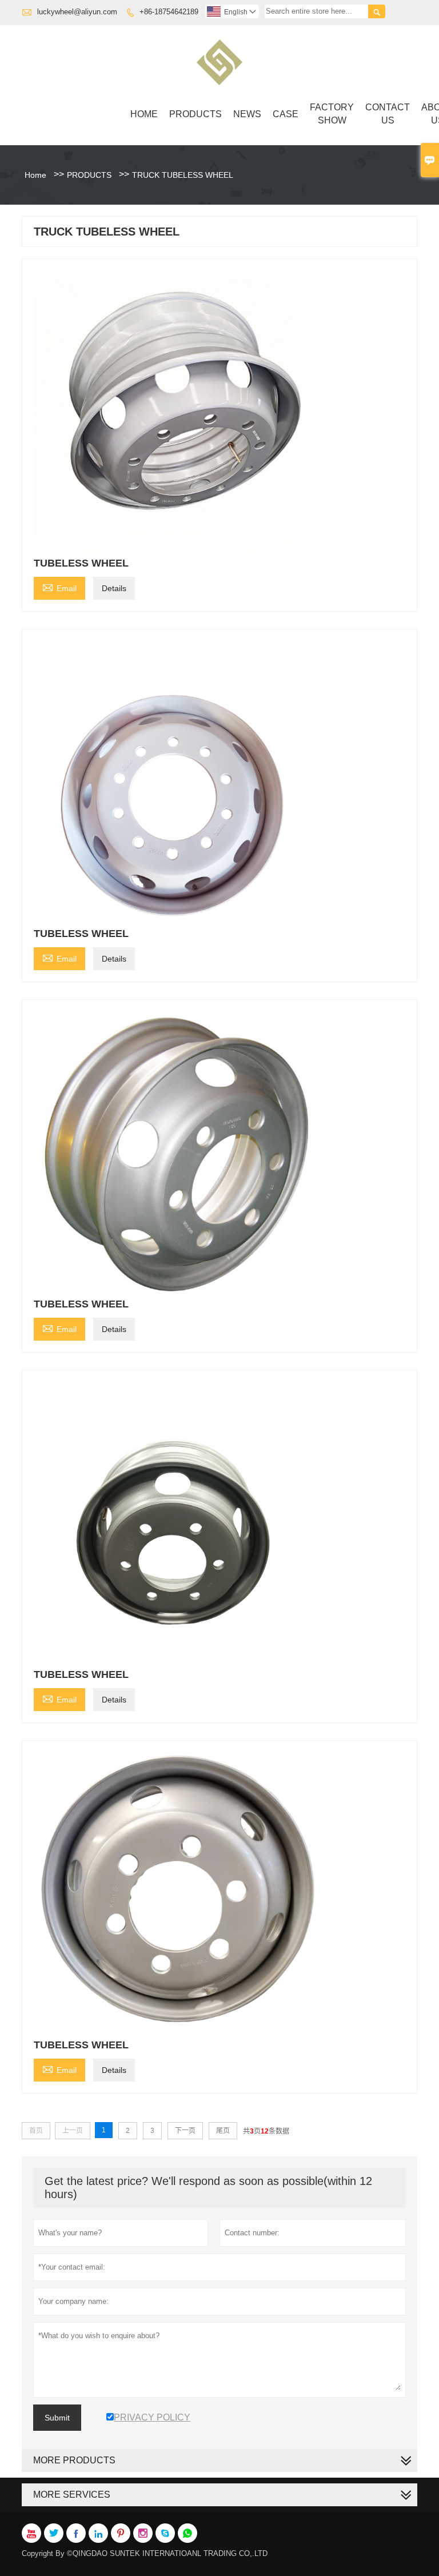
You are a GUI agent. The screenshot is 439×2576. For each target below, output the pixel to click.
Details (114, 588)
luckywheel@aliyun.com (77, 12)
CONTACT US (388, 114)
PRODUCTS (195, 114)
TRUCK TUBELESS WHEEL (183, 175)
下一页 (185, 2131)
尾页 (223, 2131)
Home (144, 114)
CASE (286, 114)
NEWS (247, 114)
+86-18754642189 (169, 12)
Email (59, 587)
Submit (57, 2418)
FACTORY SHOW (332, 114)
